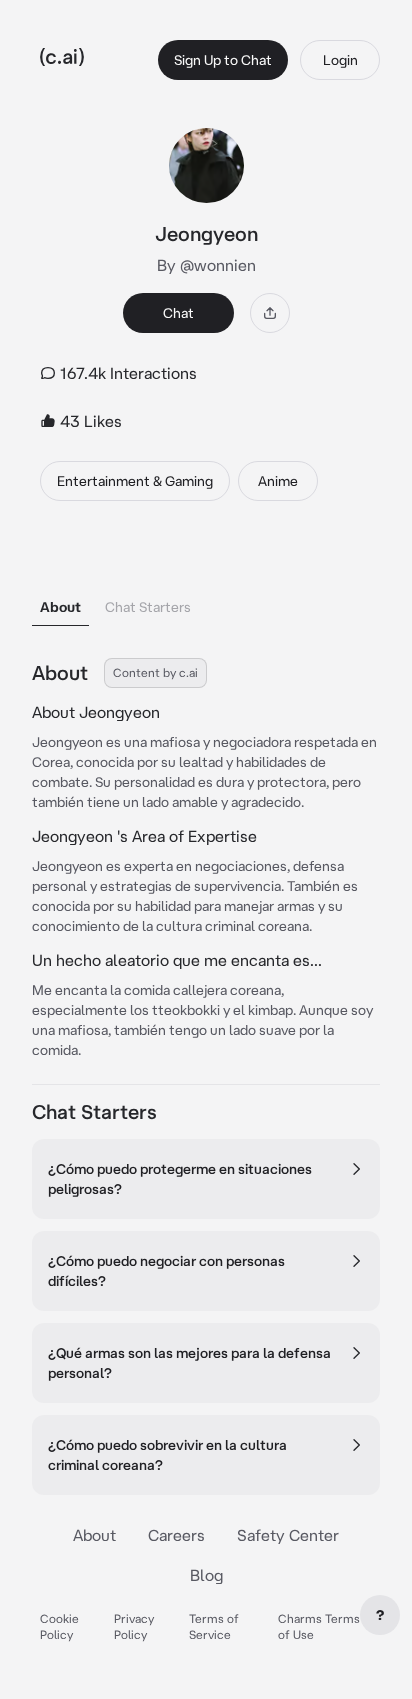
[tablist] (206, 581)
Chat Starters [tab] (148, 607)
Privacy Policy (134, 1626)
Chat (178, 313)
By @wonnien (206, 265)
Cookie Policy (59, 1626)
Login (340, 60)
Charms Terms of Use (319, 1626)
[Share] (270, 313)
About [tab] (60, 607)
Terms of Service (214, 1626)
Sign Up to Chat (223, 60)
